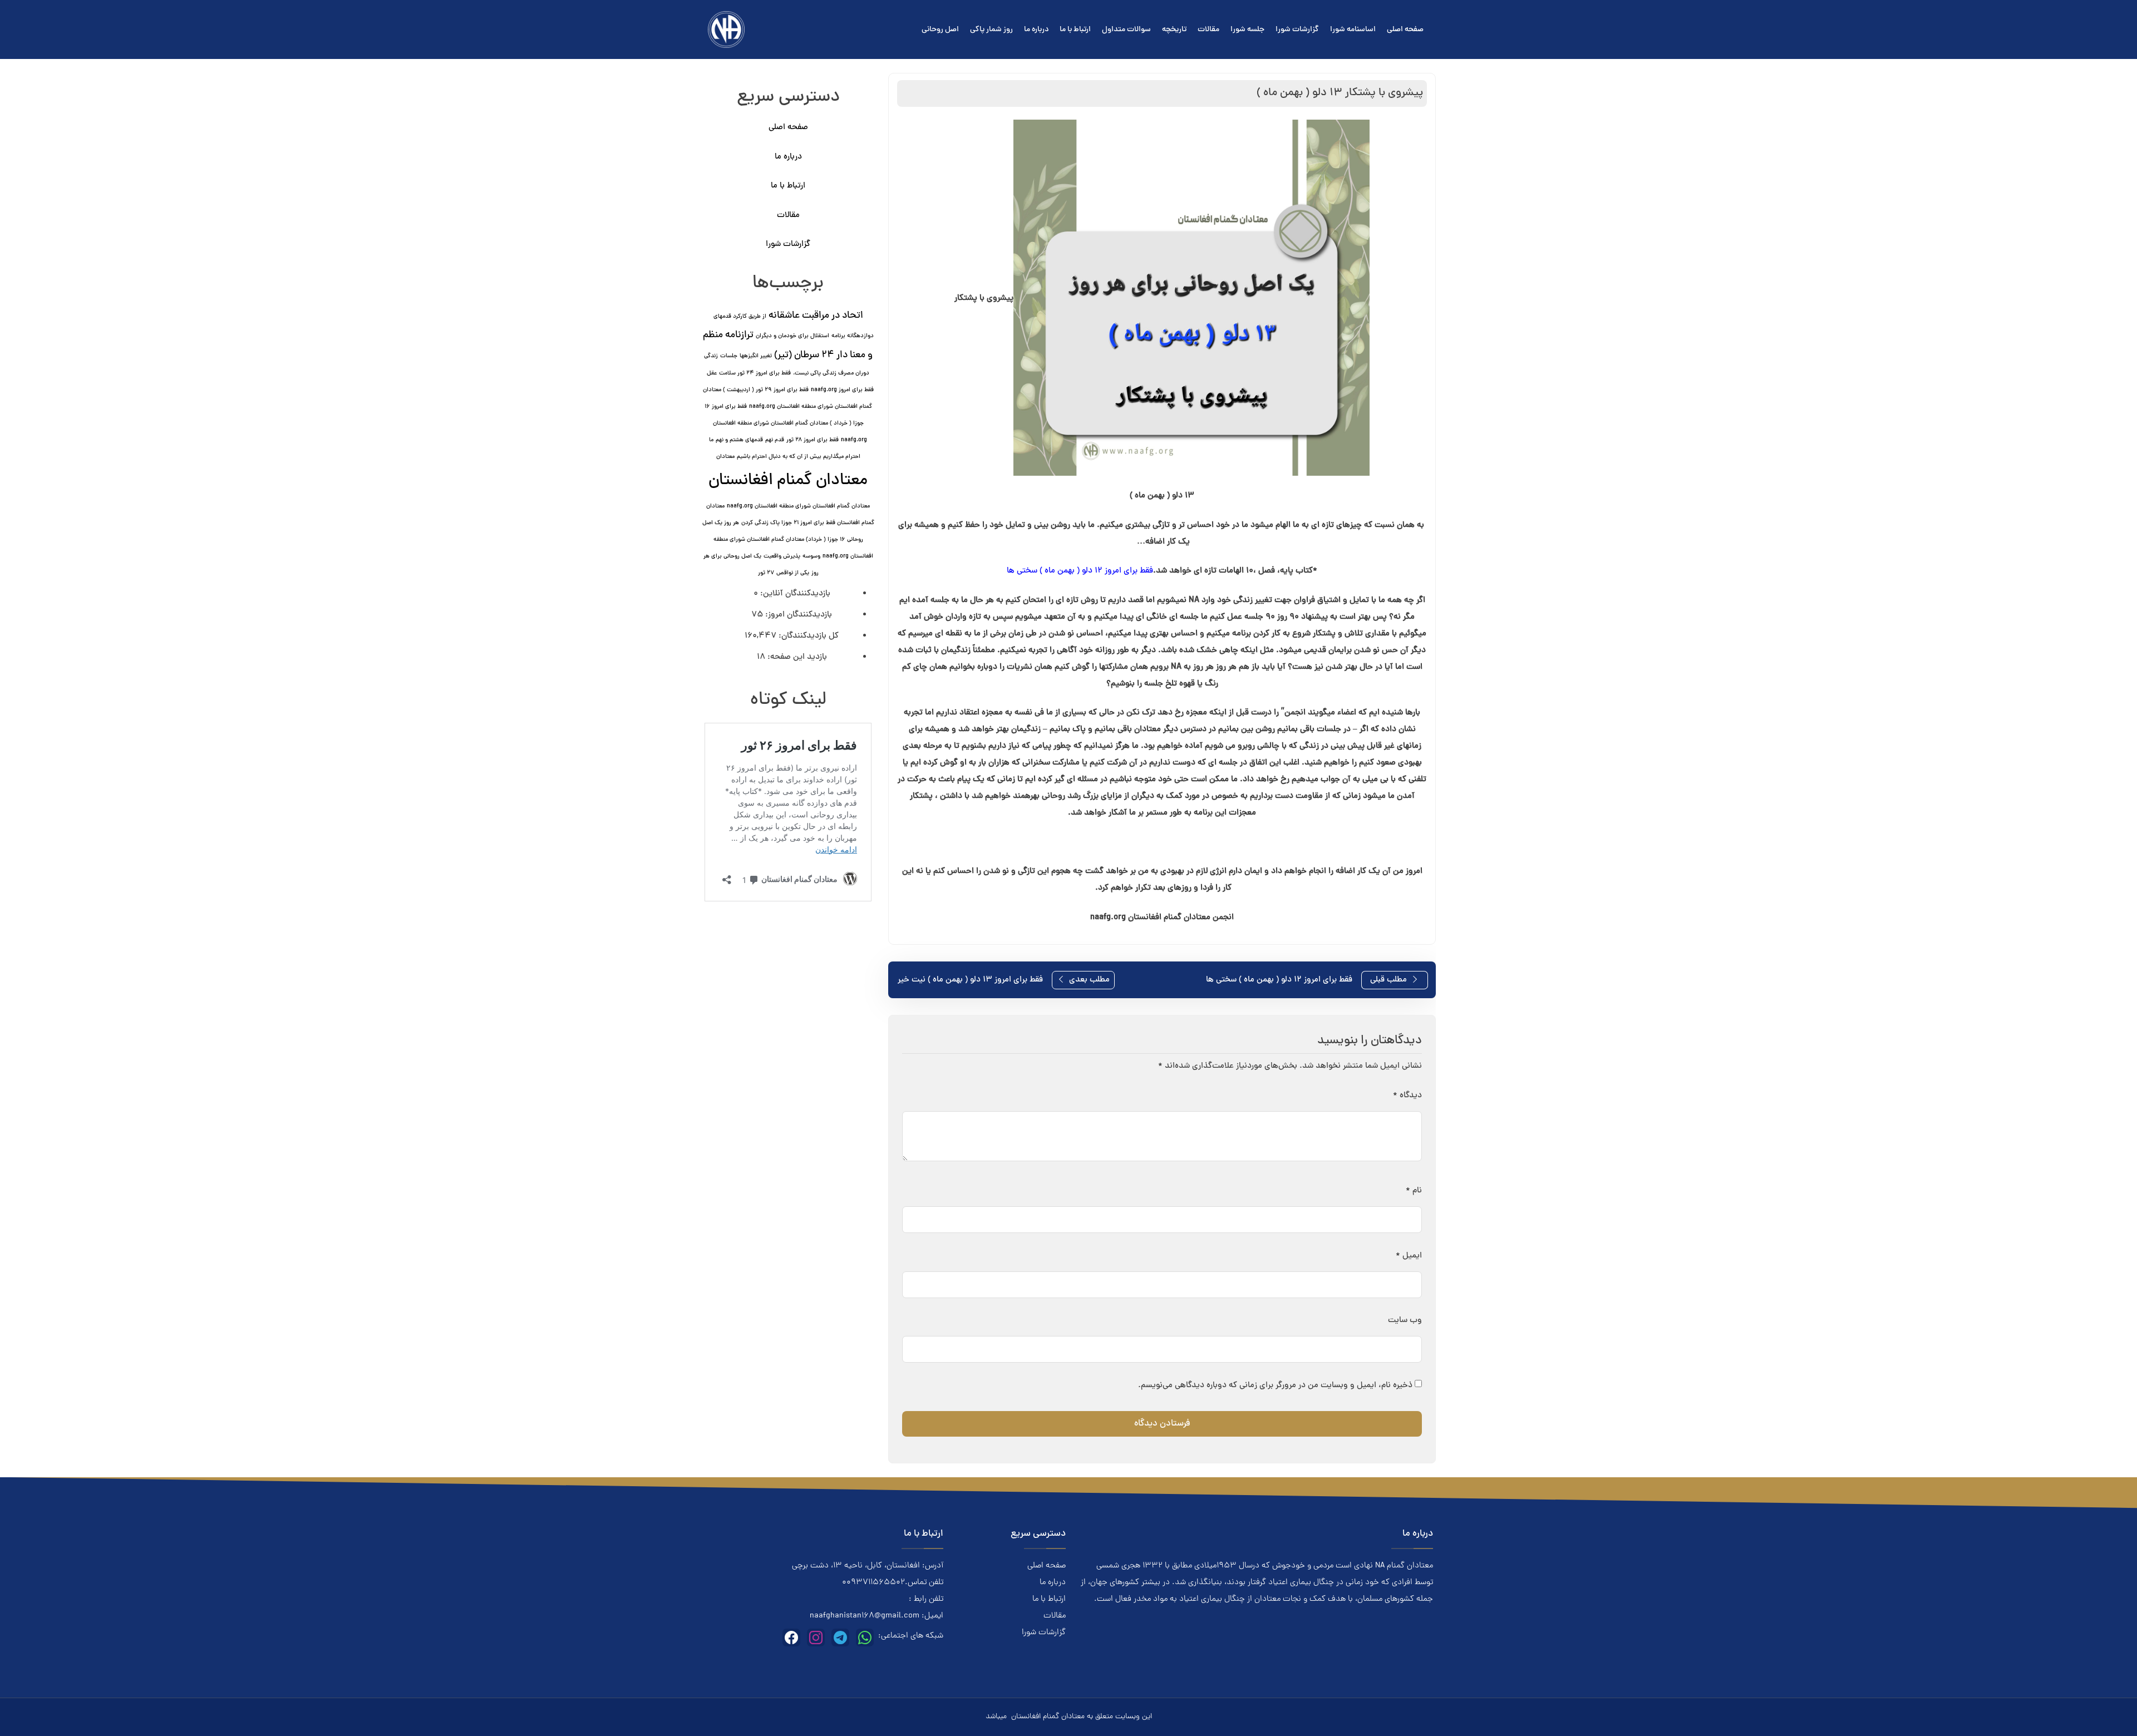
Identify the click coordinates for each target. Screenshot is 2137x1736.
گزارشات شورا (1297, 30)
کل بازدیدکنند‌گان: (807, 636)
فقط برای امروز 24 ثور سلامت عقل (749, 373)
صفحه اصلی (1405, 30)
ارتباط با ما (1075, 30)
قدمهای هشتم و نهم (739, 440)
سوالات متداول (1126, 30)
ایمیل (1409, 1256)
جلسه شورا (1247, 30)
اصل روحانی (940, 30)
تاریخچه (1174, 30)
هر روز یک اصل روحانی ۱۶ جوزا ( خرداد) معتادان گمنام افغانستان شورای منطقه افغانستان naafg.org (788, 540)
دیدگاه (1407, 1096)
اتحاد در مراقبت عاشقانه (816, 316)
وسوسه (811, 556)
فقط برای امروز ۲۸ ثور (813, 440)
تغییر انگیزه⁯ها (756, 356)
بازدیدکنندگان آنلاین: (794, 594)
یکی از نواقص (793, 573)
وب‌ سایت (1405, 1321)
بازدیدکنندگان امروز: (797, 615)
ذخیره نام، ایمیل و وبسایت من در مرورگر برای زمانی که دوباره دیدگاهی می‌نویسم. (1275, 1386)
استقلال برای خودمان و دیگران (792, 336)
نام (1414, 1191)
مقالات (1208, 30)
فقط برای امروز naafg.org (842, 390)
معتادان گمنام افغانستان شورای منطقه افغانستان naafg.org (798, 506)
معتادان (725, 457)
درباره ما (1036, 30)
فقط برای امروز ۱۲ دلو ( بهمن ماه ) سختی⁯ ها (1080, 571)
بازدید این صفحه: (796, 657)
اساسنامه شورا (1353, 30)
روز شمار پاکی (991, 30)
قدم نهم (775, 440)
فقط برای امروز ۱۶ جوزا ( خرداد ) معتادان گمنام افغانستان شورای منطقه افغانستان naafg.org (786, 423)
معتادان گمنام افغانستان (788, 481)
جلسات (729, 356)
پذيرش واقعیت (782, 556)
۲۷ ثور (766, 573)
